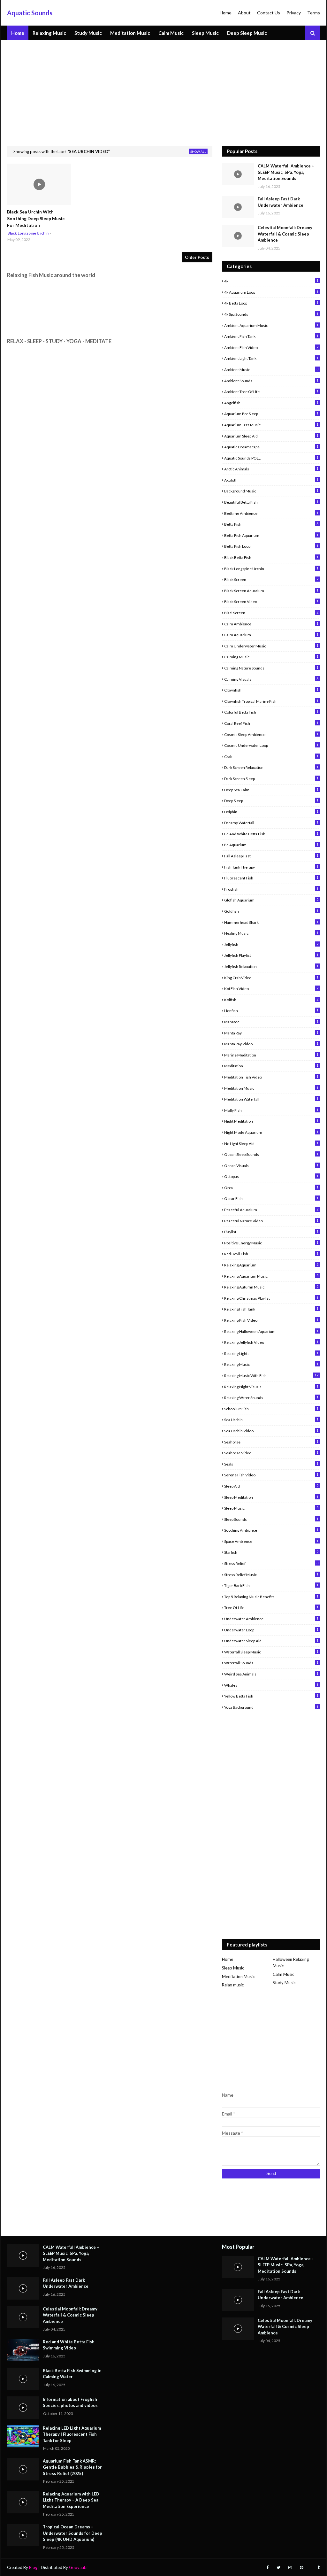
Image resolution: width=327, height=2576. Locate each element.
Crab (271, 756)
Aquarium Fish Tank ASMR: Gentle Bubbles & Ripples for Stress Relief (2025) (72, 2467)
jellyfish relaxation (271, 966)
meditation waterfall (271, 1099)
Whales (271, 1685)
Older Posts (197, 257)
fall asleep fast (271, 856)
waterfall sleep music (271, 1652)
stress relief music (271, 1574)
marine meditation (271, 1055)
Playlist (271, 1232)
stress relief (271, 1563)
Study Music (284, 1983)
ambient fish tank (271, 336)
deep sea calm (271, 790)
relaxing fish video (271, 1320)
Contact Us (269, 13)
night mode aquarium (271, 1132)
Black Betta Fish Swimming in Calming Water (72, 2374)
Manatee (271, 1022)
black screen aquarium (271, 591)
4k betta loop (271, 303)
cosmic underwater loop (271, 745)
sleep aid (271, 1486)
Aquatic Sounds (30, 13)
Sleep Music (233, 1968)
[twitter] (278, 2568)
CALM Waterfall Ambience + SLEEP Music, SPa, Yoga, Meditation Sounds (286, 172)
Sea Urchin (271, 1420)
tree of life (271, 1607)
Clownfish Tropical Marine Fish (271, 701)
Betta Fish (271, 524)
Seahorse (271, 1442)
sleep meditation (271, 1497)
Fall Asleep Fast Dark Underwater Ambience (281, 202)
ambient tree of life (271, 391)
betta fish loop (271, 546)
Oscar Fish (271, 1198)
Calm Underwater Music (271, 646)
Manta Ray (271, 1033)
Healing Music (271, 933)
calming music (271, 657)
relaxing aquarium (271, 1265)
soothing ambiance (271, 1530)
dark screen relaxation (271, 767)
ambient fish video (271, 347)
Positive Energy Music (271, 1243)
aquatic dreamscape (271, 447)
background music (271, 491)
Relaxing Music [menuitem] (49, 33)
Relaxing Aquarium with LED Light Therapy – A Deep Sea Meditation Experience (71, 2500)
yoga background (271, 1707)
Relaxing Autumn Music (271, 1287)
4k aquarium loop (271, 292)
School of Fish (271, 1409)
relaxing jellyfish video (271, 1342)
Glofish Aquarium (271, 900)
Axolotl (271, 480)
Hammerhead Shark (271, 922)
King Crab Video (271, 978)
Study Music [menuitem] (88, 33)
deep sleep (271, 801)
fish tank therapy (271, 867)
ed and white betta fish (271, 834)
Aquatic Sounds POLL (271, 458)
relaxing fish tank (271, 1309)
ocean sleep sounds (271, 1154)
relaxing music (271, 1364)
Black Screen (271, 579)
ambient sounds (271, 381)
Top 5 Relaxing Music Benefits (271, 1597)
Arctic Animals (271, 469)
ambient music (271, 369)
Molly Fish (271, 1110)
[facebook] (267, 2568)
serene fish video (271, 1475)
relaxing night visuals (271, 1387)
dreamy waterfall (271, 823)
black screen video (271, 601)
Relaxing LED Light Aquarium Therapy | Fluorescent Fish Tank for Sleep (72, 2434)
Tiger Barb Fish (271, 1585)
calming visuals (271, 679)
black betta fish (271, 557)
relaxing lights (271, 1353)
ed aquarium (271, 845)
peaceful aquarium (271, 1210)
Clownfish (271, 690)
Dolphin (271, 812)
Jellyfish (271, 944)
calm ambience (271, 624)
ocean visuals (271, 1165)
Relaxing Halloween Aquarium (271, 1331)
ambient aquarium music (271, 325)
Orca (271, 1187)
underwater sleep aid (271, 1641)
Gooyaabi (78, 2567)
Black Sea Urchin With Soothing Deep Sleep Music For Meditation (36, 218)
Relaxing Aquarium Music (271, 1276)
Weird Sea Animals (271, 1674)
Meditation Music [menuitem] (130, 33)
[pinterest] (302, 2568)
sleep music (271, 1508)
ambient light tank (271, 358)
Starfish (271, 1552)
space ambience (271, 1541)
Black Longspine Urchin (271, 569)
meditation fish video (271, 1077)
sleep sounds (271, 1519)
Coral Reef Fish (271, 723)
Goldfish (271, 911)
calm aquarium (271, 635)
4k (271, 281)
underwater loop (271, 1630)
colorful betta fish (271, 712)
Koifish (271, 1000)
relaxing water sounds (271, 1397)
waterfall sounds (271, 1663)
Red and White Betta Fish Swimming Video (69, 2345)
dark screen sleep (271, 778)
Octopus (271, 1176)
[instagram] (290, 2568)
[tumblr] (318, 2568)
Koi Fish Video (271, 988)
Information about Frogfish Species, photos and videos (70, 2402)
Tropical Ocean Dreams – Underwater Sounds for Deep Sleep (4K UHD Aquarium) (72, 2533)
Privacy (294, 13)
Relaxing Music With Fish (271, 1375)
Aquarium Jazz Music (271, 425)
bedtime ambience (271, 513)
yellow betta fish (271, 1696)
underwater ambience (271, 1619)
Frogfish (271, 889)
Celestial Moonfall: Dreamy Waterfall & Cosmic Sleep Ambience (285, 234)
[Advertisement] (163, 88)
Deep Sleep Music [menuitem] (247, 33)
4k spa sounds (271, 314)
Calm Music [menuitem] (171, 33)
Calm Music (283, 1974)
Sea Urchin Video (271, 1431)
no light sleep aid (271, 1143)
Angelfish (271, 403)
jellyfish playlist (271, 955)
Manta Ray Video (271, 1044)
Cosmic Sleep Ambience (271, 734)
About (244, 13)
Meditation (271, 1066)
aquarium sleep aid (271, 436)
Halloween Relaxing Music (291, 1962)
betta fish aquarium (271, 535)
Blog (33, 2567)
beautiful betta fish (271, 502)
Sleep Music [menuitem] (205, 33)
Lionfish (271, 1010)
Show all (198, 151)
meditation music (271, 1088)
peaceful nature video (271, 1221)
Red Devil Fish (271, 1254)
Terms (314, 13)
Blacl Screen (271, 613)
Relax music (233, 1985)
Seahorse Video (271, 1453)
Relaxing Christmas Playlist (271, 1298)
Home (226, 13)
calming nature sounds (271, 668)
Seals (271, 1464)
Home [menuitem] (18, 33)
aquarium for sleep (271, 414)
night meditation (271, 1121)
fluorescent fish (271, 878)
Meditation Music (238, 1976)
